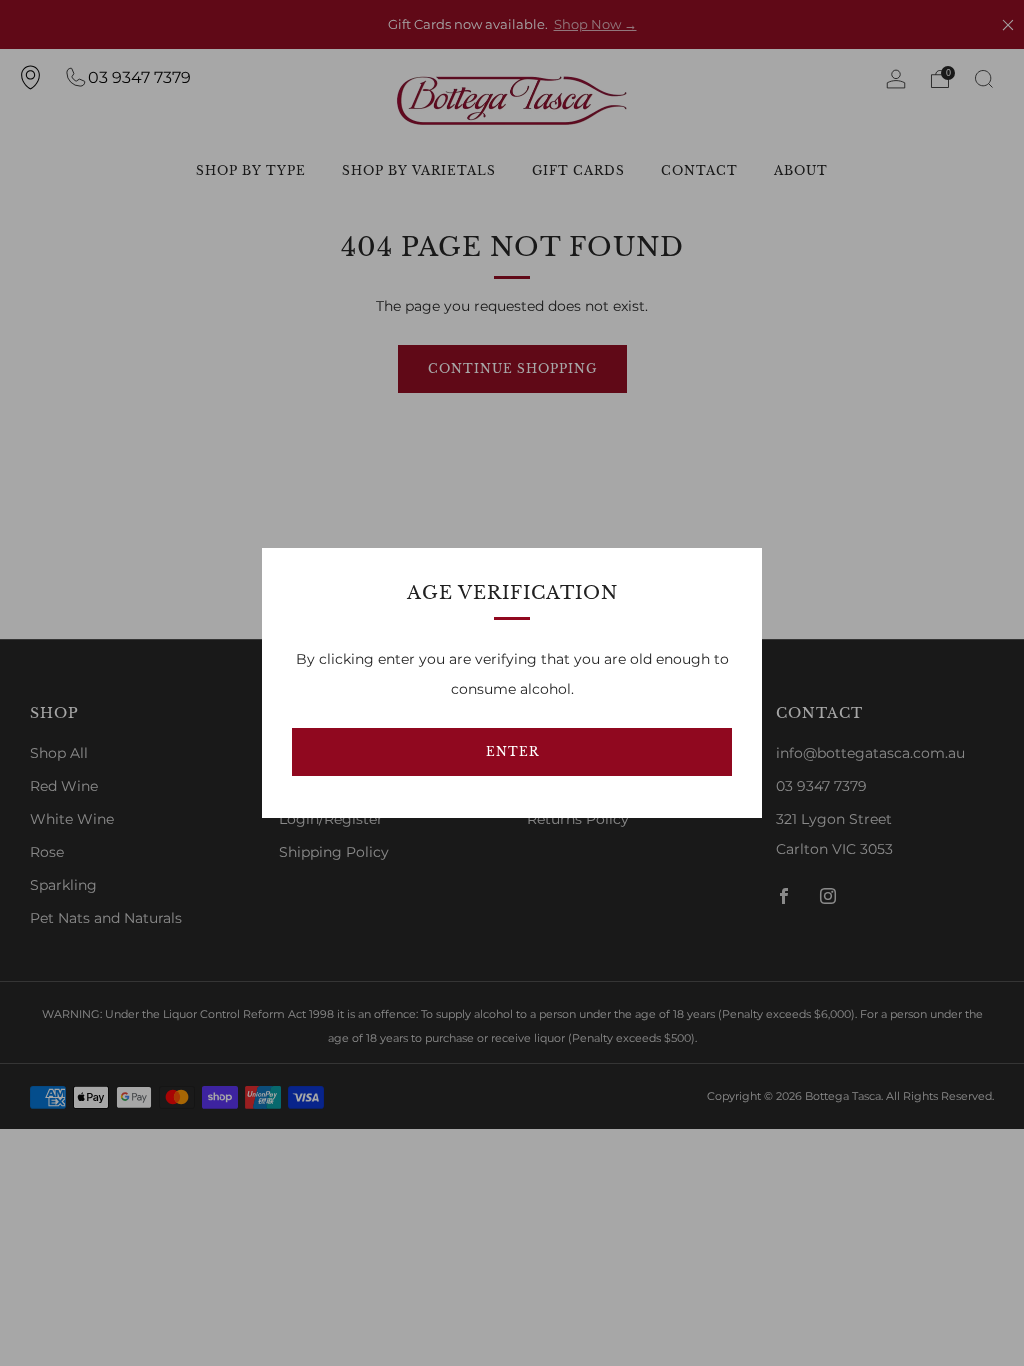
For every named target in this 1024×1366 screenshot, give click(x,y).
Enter (512, 751)
